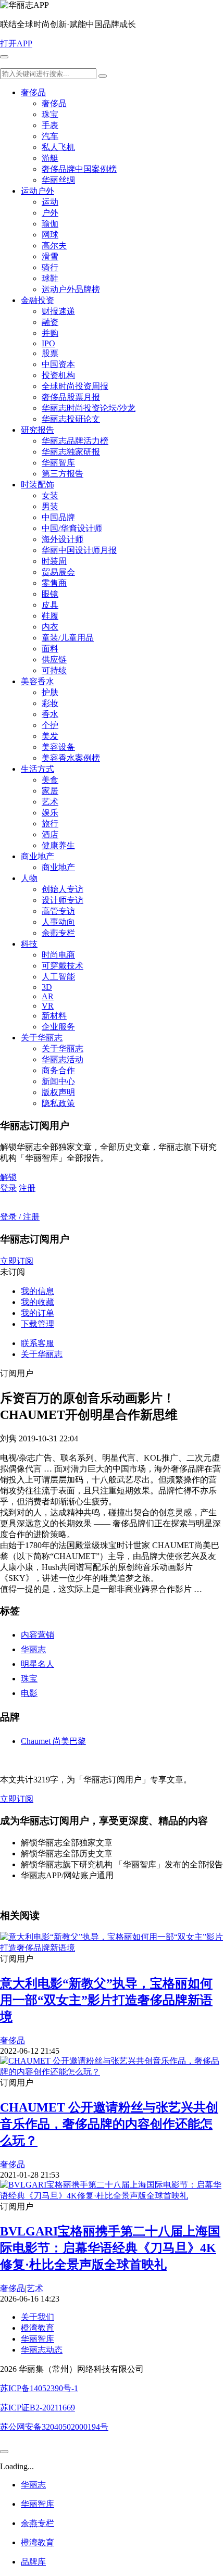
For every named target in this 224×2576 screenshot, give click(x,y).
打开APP (16, 43)
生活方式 (38, 769)
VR (48, 1006)
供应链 (54, 659)
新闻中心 (58, 1081)
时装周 (54, 561)
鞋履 (50, 616)
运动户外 (38, 191)
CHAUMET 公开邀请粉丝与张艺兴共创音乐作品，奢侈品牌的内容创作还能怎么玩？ (109, 2124)
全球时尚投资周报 (75, 386)
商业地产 (38, 856)
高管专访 (58, 911)
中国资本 (58, 364)
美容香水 (38, 681)
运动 (50, 202)
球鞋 (50, 278)
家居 (50, 791)
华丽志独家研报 (71, 452)
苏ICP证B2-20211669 (38, 2408)
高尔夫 (54, 246)
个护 (50, 725)
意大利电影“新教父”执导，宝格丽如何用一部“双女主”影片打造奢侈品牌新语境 (106, 2000)
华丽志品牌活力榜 (75, 441)
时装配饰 (38, 485)
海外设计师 (63, 539)
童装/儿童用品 (68, 638)
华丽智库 (58, 463)
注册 (27, 1188)
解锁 (8, 1177)
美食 (50, 780)
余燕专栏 (58, 933)
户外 (50, 213)
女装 (50, 495)
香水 (50, 714)
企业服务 (58, 1027)
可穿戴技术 (63, 966)
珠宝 (50, 114)
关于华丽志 (42, 1038)
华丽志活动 (63, 1059)
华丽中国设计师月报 (79, 550)
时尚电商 (58, 955)
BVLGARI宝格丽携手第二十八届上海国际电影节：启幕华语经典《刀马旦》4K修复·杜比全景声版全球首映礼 (110, 2248)
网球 (50, 235)
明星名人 (38, 1664)
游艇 (50, 158)
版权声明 (58, 1092)
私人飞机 (58, 147)
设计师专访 (63, 900)
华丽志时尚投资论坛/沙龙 (89, 408)
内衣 (50, 627)
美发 (50, 736)
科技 (29, 944)
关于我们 (38, 2317)
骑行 (50, 267)
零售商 (54, 583)
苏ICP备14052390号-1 (39, 2388)
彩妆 (50, 703)
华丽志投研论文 (71, 419)
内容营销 (38, 1635)
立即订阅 (17, 1261)
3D (47, 987)
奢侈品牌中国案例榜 (79, 169)
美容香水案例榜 (71, 758)
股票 (50, 353)
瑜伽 (50, 224)
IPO (48, 343)
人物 (29, 878)
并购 (50, 333)
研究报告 (38, 430)
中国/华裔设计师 (72, 528)
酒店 (50, 834)
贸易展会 (58, 572)
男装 (50, 506)
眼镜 (50, 594)
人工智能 (58, 977)
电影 (29, 1693)
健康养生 (58, 845)
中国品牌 (58, 517)
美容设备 (58, 747)
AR (48, 996)
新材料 (54, 1016)
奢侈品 (33, 92)
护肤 (50, 692)
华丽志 (33, 1649)
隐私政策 (58, 1103)
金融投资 (38, 300)
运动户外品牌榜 (71, 289)
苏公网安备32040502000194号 (54, 2427)
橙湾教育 (38, 2328)
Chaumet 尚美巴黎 (53, 1741)
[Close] (4, 2452)
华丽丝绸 (58, 180)
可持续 (54, 670)
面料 (50, 649)
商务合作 (58, 1070)
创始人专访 (63, 889)
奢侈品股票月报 (71, 397)
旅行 (50, 824)
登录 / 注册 (20, 1217)
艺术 (50, 802)
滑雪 (50, 256)
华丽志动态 (42, 2350)
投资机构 (58, 375)
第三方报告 (63, 474)
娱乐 (50, 813)
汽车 (50, 136)
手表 (50, 125)
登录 (8, 1188)
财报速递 (58, 311)
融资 (50, 322)
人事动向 (58, 922)
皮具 (50, 605)
